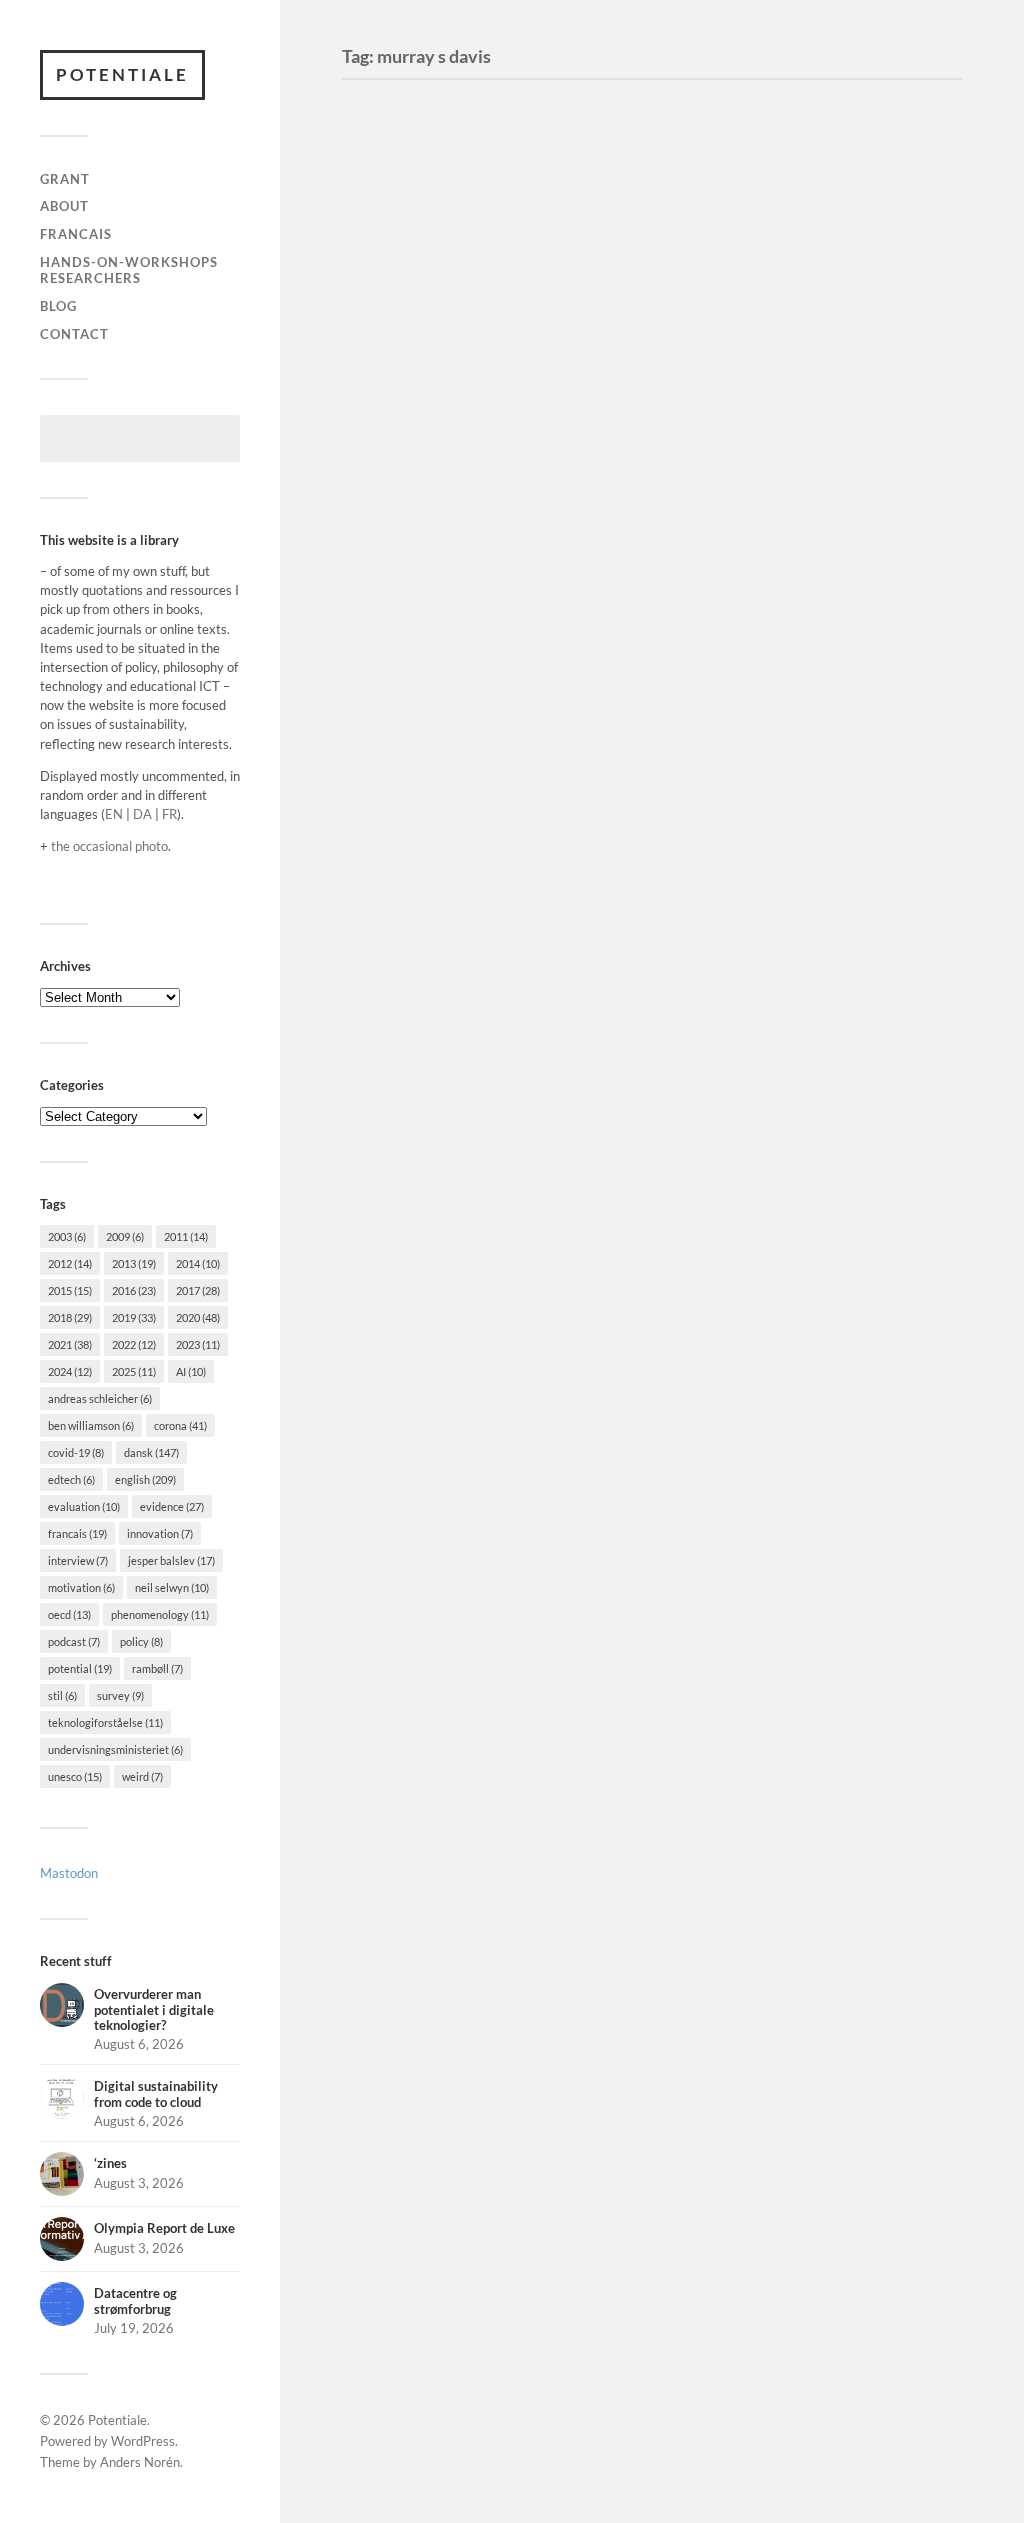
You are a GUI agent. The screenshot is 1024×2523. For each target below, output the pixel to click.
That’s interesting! (451, 285)
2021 (70, 1344)
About (64, 206)
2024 (70, 1371)
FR (169, 814)
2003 (67, 1236)
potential (80, 1668)
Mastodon (69, 1873)
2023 (198, 1344)
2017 (198, 1290)
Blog (58, 306)
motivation (81, 1587)
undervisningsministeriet (115, 1749)
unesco (75, 1776)
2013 (134, 1263)
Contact (74, 334)
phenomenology (160, 1614)
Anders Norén (140, 2462)
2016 (134, 1290)
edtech (71, 1479)
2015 (70, 1290)
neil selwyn (172, 1587)
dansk (151, 1452)
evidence (172, 1506)
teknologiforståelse (105, 1722)
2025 (134, 1371)
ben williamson (91, 1425)
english (145, 1479)
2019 (134, 1317)
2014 (198, 1263)
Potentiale (122, 74)
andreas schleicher (100, 1398)
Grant (65, 179)
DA (142, 814)
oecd (69, 1614)
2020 (198, 1317)
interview (78, 1560)
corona (180, 1425)
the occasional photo (109, 846)
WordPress (143, 2441)
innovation (160, 1533)
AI (191, 1371)
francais (77, 1533)
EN (114, 814)
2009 (125, 1236)
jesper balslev (171, 1560)
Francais (76, 234)
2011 (186, 1236)
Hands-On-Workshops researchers (129, 270)
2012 (70, 1263)
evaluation (84, 1506)
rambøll (157, 1668)
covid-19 (76, 1452)
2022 (134, 1344)
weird (142, 1776)
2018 (70, 1317)
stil (62, 1695)
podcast (74, 1641)
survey (120, 1695)
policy (141, 1641)
